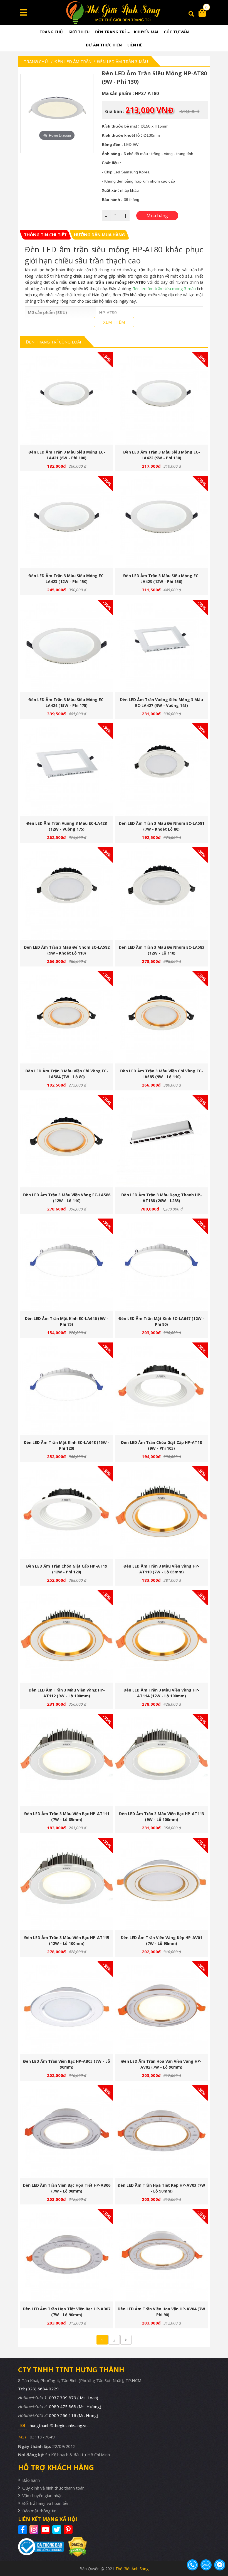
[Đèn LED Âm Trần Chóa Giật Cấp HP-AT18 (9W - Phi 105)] (161, 1389)
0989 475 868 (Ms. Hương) (75, 2406)
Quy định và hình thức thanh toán (53, 2488)
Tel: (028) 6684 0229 (38, 2389)
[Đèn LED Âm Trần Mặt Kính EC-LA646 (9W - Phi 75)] (67, 1265)
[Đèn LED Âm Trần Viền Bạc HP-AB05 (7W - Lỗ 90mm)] (67, 2008)
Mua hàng (69, 400)
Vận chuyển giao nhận (42, 2495)
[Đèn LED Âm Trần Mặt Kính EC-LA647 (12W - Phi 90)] (161, 1265)
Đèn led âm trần (73, 61)
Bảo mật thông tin (39, 2511)
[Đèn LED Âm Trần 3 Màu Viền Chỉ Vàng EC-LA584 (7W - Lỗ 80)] (67, 1017)
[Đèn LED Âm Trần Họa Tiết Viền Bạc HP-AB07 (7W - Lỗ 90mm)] (67, 2255)
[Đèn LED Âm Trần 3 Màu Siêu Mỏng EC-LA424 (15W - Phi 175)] (67, 646)
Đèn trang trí (110, 32)
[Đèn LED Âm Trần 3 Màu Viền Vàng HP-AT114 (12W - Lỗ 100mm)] (161, 1636)
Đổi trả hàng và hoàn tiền (46, 2503)
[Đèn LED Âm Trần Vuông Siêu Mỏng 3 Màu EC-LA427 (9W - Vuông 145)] (161, 646)
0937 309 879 (74, 2398)
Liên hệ (135, 45)
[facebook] (23, 2530)
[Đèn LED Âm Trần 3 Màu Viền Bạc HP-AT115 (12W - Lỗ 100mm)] (67, 1884)
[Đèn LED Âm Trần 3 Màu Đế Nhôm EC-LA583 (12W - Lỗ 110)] (161, 894)
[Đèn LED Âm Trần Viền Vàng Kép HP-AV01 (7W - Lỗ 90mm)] (161, 1884)
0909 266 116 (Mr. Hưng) (74, 2415)
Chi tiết (65, 400)
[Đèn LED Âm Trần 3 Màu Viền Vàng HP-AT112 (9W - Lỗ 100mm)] (67, 1636)
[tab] (45, 235)
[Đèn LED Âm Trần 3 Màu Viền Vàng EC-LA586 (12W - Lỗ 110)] (67, 1141)
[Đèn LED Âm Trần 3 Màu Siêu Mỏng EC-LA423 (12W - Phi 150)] (67, 522)
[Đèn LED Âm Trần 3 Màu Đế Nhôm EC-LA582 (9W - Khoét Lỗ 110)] (67, 894)
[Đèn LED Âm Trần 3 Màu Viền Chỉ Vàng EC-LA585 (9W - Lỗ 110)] (161, 1017)
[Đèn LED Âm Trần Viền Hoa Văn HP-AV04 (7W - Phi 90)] (161, 2255)
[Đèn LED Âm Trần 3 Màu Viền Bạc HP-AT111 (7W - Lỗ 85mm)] (67, 1760)
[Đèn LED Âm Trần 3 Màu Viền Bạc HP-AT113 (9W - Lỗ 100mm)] (161, 1760)
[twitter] (57, 2530)
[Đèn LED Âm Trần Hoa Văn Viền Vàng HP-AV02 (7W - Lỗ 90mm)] (161, 2008)
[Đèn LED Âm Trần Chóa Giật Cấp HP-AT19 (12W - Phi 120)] (67, 1512)
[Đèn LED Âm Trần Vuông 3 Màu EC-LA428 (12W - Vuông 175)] (67, 770)
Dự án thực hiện (104, 45)
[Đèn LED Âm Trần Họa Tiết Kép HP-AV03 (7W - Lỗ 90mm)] (161, 2132)
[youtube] (46, 2530)
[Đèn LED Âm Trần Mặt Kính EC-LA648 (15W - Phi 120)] (67, 1389)
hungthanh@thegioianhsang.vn (59, 2425)
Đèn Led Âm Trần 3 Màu (122, 61)
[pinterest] (69, 2530)
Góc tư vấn (176, 32)
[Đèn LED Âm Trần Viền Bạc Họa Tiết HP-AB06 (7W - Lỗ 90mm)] (67, 2132)
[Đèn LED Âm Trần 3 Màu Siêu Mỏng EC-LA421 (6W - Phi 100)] (67, 398)
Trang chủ (51, 32)
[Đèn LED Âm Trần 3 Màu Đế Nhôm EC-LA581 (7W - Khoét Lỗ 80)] (161, 770)
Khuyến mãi (146, 32)
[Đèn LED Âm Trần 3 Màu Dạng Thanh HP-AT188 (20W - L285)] (161, 1141)
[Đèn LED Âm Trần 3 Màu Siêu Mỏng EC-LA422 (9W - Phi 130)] (161, 398)
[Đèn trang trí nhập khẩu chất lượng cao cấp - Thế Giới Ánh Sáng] (114, 13)
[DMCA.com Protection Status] (75, 2547)
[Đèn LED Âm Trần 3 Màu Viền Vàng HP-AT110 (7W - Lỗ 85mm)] (161, 1512)
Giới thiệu (79, 32)
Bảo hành (31, 2480)
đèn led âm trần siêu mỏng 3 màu (164, 288)
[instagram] (35, 2530)
